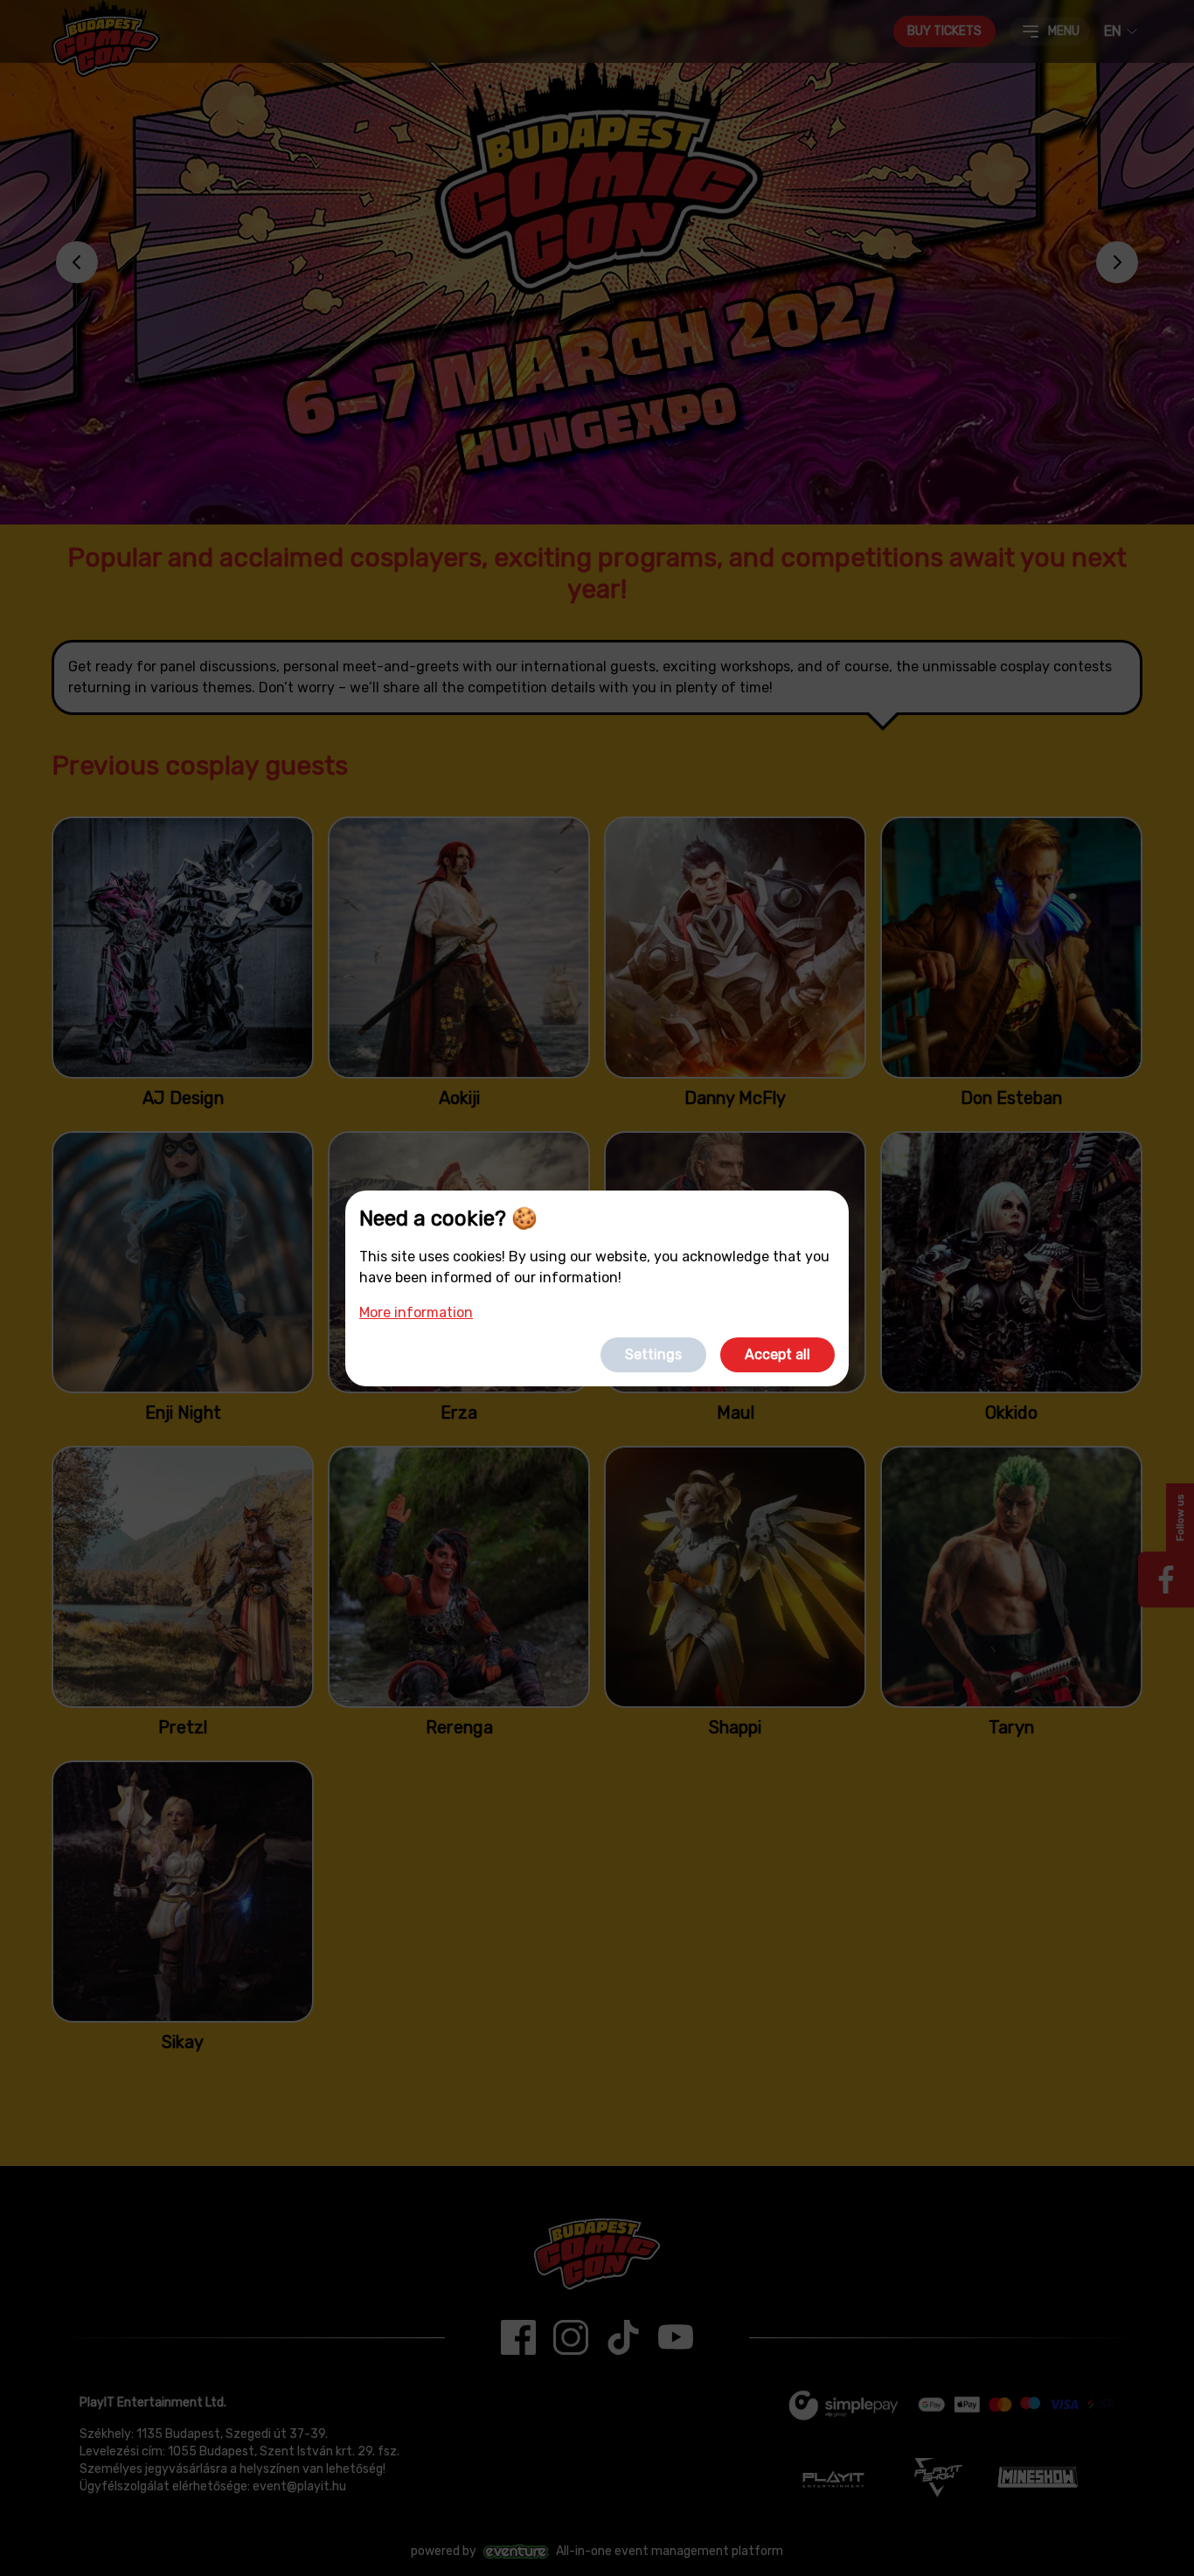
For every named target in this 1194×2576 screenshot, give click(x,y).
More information (416, 1312)
